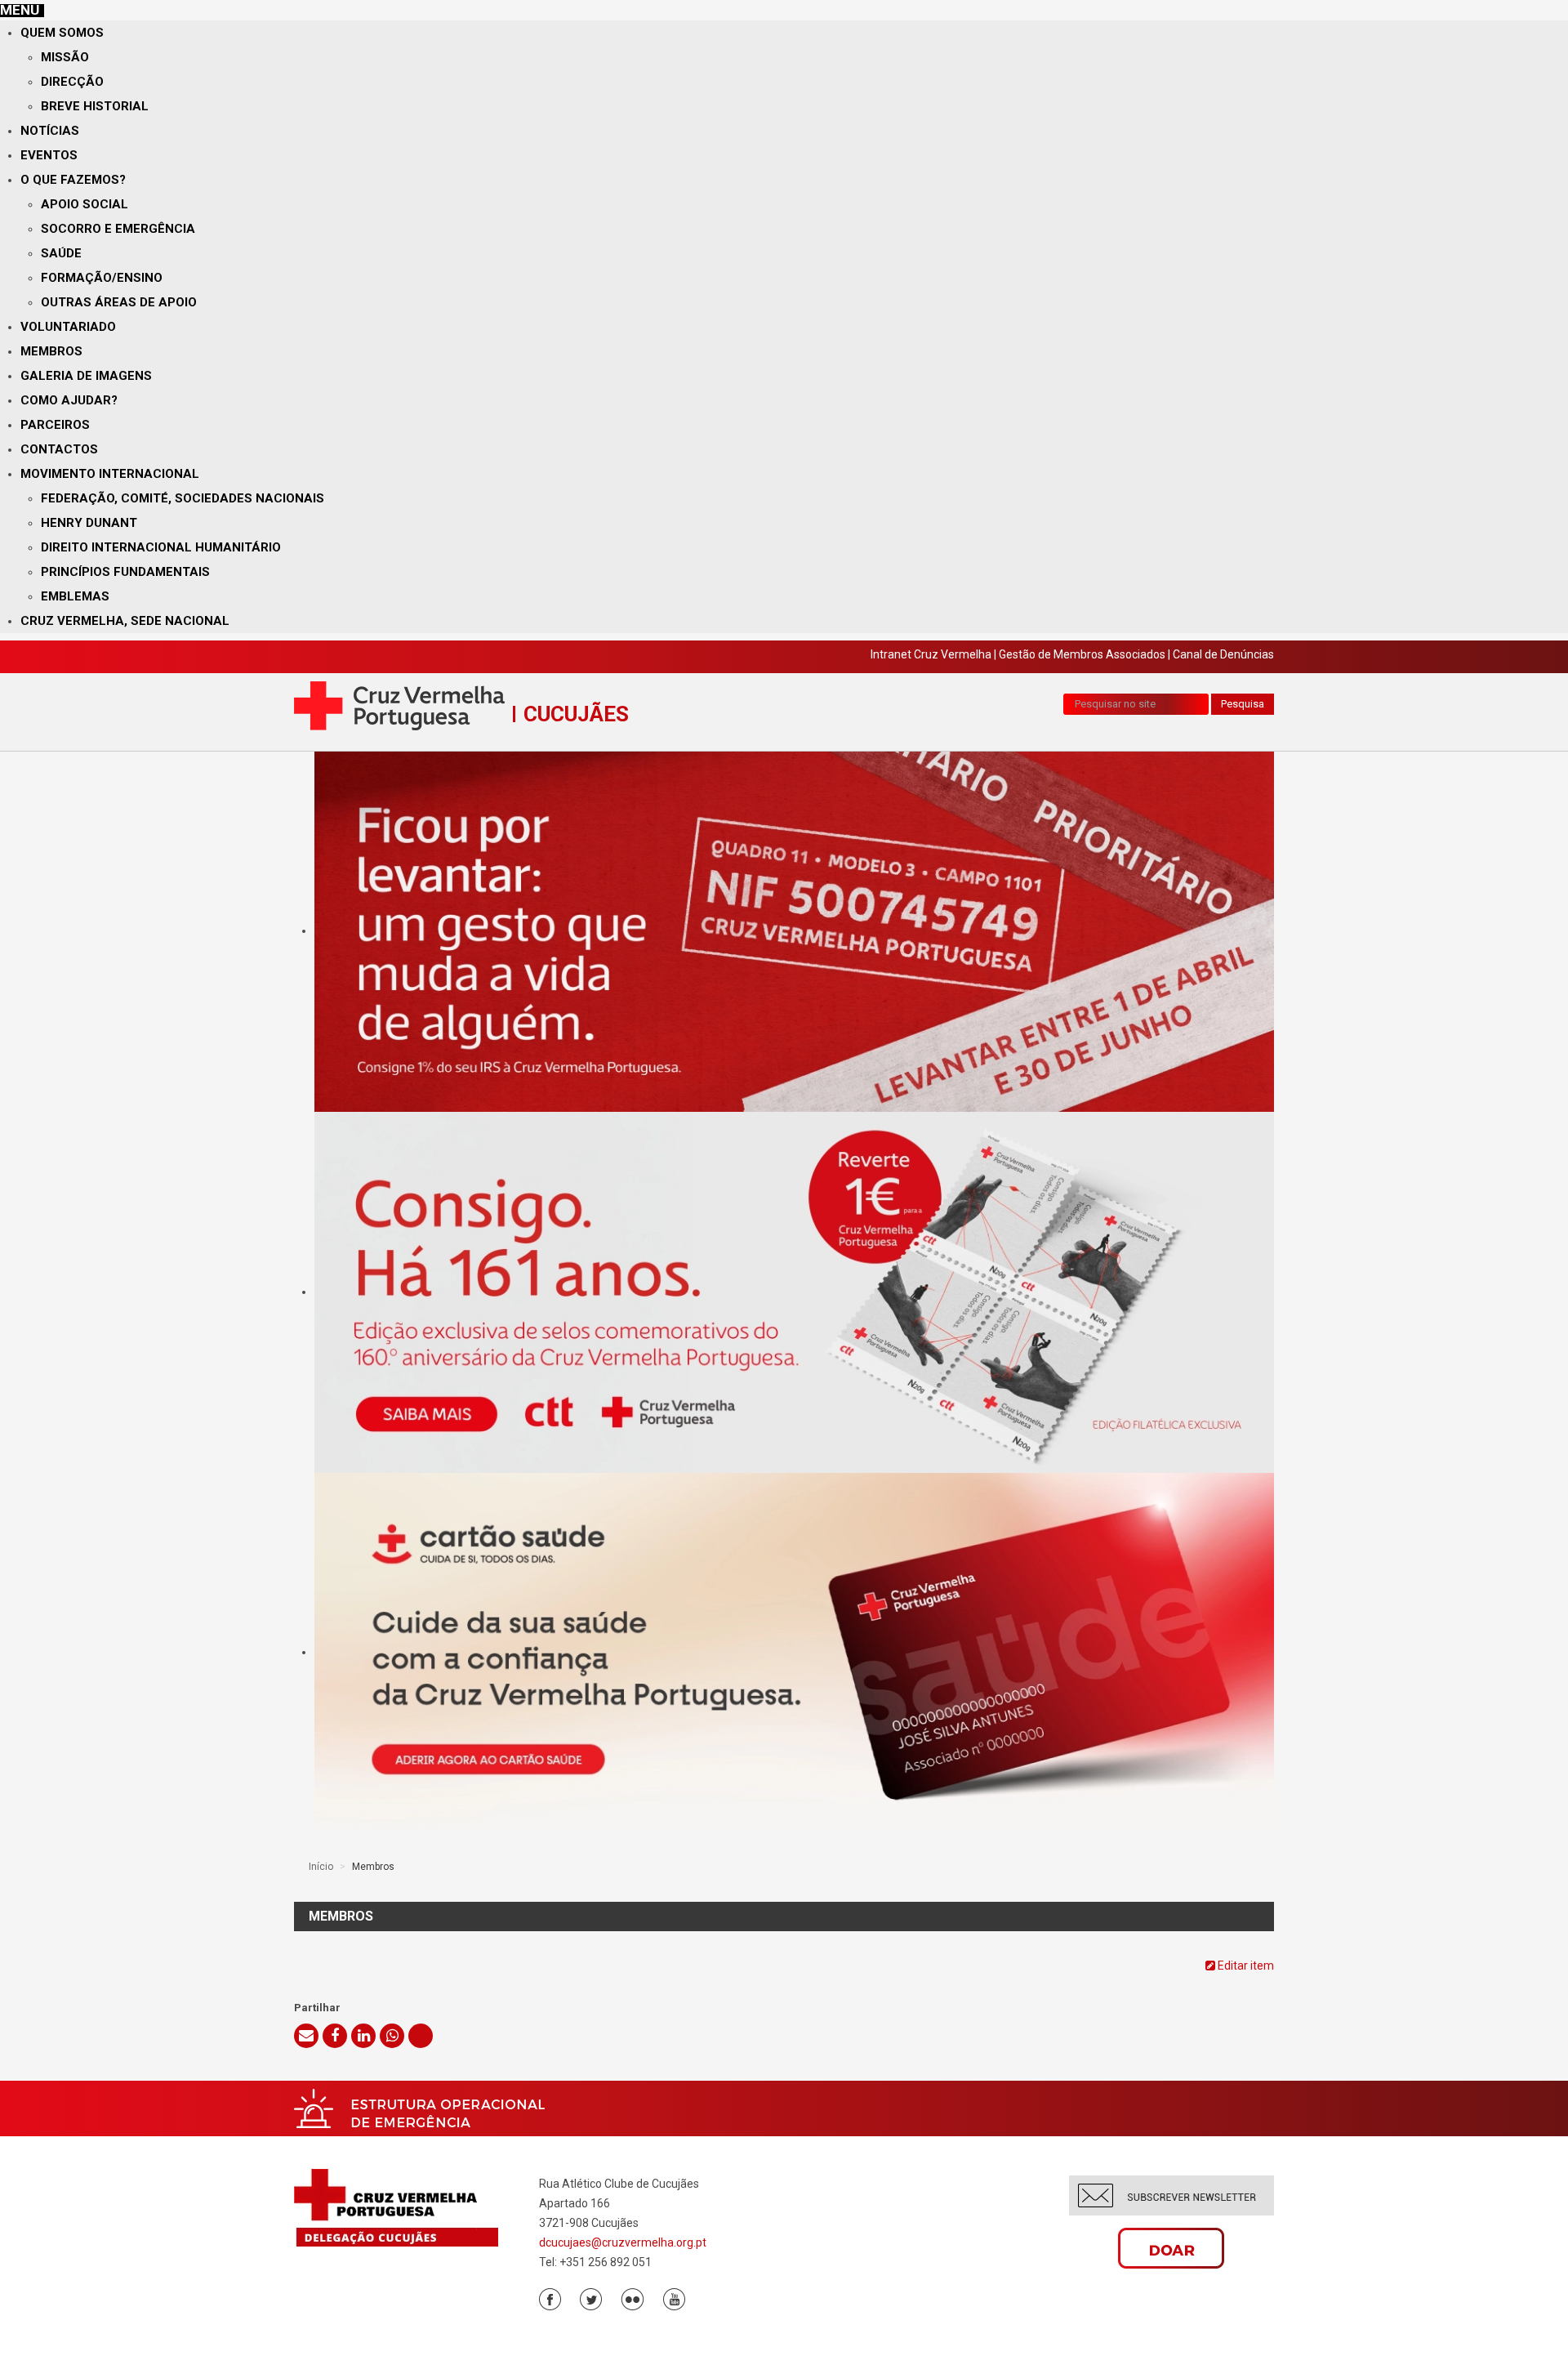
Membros (51, 351)
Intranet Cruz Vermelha (931, 654)
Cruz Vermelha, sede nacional (125, 621)
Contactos (59, 449)
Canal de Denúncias (1223, 654)
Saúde (61, 253)
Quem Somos (62, 33)
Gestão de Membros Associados (1082, 654)
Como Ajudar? (69, 400)
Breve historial (95, 106)
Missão (65, 57)
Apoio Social (85, 204)
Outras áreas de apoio (119, 302)
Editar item (1245, 1966)
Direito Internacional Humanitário (161, 547)
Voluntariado (68, 327)
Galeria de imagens (86, 376)
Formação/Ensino (102, 278)
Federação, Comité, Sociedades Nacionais (183, 498)
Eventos (49, 155)
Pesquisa (1243, 704)
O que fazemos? (73, 180)
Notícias (50, 131)
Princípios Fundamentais (125, 572)
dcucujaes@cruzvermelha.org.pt (623, 2242)
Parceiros (55, 425)
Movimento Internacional (110, 474)
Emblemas (75, 596)
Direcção (72, 82)
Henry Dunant (89, 523)
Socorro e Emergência (118, 229)
